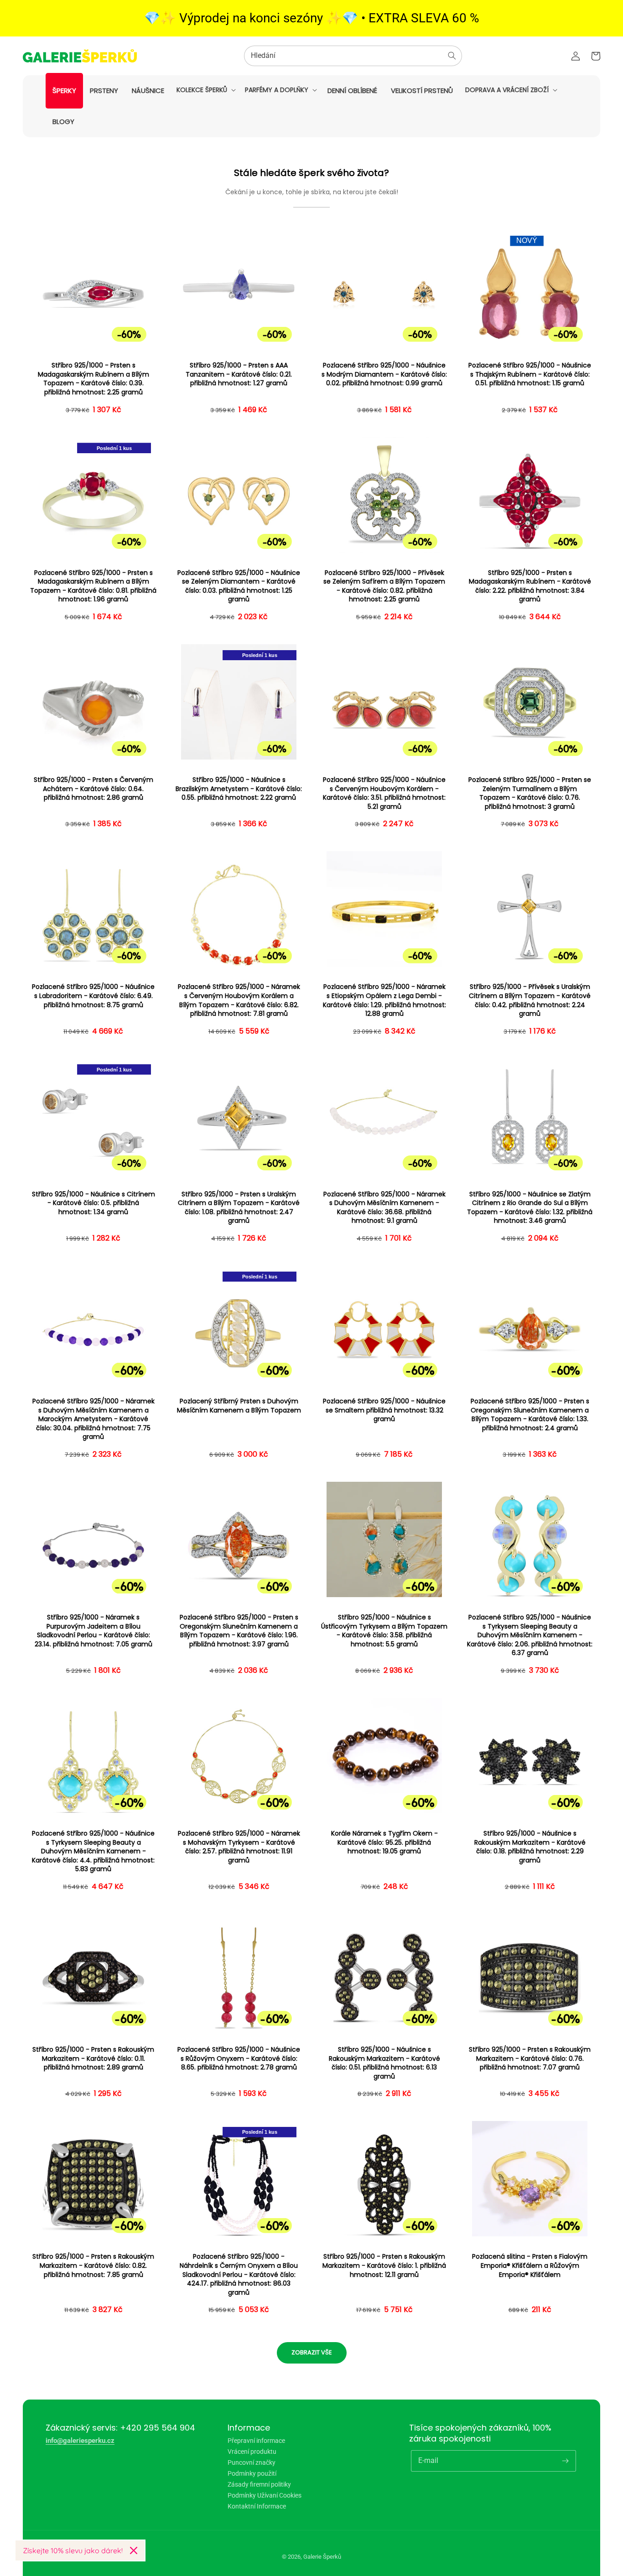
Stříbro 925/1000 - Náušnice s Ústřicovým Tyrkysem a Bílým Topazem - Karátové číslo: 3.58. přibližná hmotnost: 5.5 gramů (384, 1631)
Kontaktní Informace (257, 2506)
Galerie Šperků (322, 2557)
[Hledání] (452, 56)
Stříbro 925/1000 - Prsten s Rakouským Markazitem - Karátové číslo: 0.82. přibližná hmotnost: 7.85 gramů (93, 2266)
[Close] (134, 2550)
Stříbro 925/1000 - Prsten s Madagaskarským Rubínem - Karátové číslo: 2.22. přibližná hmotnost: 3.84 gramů (530, 586)
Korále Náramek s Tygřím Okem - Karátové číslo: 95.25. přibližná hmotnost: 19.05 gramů (384, 1842)
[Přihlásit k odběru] (566, 2461)
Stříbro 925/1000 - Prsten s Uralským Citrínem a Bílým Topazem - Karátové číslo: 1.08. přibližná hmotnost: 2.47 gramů (239, 1208)
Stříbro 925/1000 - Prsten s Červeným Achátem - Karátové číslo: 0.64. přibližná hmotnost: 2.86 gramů (93, 789)
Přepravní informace (256, 2441)
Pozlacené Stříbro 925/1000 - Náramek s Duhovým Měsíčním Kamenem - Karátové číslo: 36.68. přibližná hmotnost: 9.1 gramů (384, 1208)
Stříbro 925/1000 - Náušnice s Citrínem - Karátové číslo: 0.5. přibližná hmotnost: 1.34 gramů (93, 1203)
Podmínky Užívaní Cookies (265, 2495)
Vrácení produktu (252, 2452)
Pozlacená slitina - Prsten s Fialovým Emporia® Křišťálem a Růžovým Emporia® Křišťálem (530, 2266)
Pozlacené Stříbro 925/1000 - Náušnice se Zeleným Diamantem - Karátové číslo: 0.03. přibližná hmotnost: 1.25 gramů (239, 586)
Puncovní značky (252, 2462)
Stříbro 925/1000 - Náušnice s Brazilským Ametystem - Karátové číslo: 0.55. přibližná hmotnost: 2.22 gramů (239, 789)
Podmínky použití (252, 2473)
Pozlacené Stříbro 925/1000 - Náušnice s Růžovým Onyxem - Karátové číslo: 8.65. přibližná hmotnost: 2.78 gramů (239, 2059)
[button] (205, 90)
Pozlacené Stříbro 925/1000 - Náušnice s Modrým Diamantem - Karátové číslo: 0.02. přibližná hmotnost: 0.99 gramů (384, 374)
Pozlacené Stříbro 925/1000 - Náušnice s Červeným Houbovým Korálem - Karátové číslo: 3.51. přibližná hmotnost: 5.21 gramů (384, 793)
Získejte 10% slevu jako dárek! (73, 2550)
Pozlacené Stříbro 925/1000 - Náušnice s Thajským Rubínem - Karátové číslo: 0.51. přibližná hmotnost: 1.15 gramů (530, 374)
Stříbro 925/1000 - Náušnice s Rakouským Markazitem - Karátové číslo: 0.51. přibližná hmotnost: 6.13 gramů (384, 2063)
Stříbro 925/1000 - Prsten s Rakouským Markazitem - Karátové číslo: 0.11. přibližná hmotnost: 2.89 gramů (93, 2059)
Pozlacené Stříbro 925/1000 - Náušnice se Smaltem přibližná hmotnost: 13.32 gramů (384, 1410)
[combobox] (353, 56)
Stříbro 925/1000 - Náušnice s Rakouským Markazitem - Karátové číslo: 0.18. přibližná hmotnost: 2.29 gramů (530, 1847)
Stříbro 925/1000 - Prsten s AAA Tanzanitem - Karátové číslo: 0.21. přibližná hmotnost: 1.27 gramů (239, 374)
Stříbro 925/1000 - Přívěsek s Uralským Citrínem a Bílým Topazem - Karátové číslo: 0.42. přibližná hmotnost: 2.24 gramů (530, 1000)
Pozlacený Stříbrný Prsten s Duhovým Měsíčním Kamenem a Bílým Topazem (239, 1406)
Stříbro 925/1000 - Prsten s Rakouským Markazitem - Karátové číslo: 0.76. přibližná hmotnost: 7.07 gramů (530, 2059)
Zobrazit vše (312, 2352)
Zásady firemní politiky (259, 2484)
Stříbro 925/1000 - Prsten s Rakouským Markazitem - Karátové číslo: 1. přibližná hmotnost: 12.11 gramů (384, 2266)
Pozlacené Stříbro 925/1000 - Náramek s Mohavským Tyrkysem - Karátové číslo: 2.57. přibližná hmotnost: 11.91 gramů (239, 1847)
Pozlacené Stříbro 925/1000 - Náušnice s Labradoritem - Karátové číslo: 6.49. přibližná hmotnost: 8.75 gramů (93, 996)
